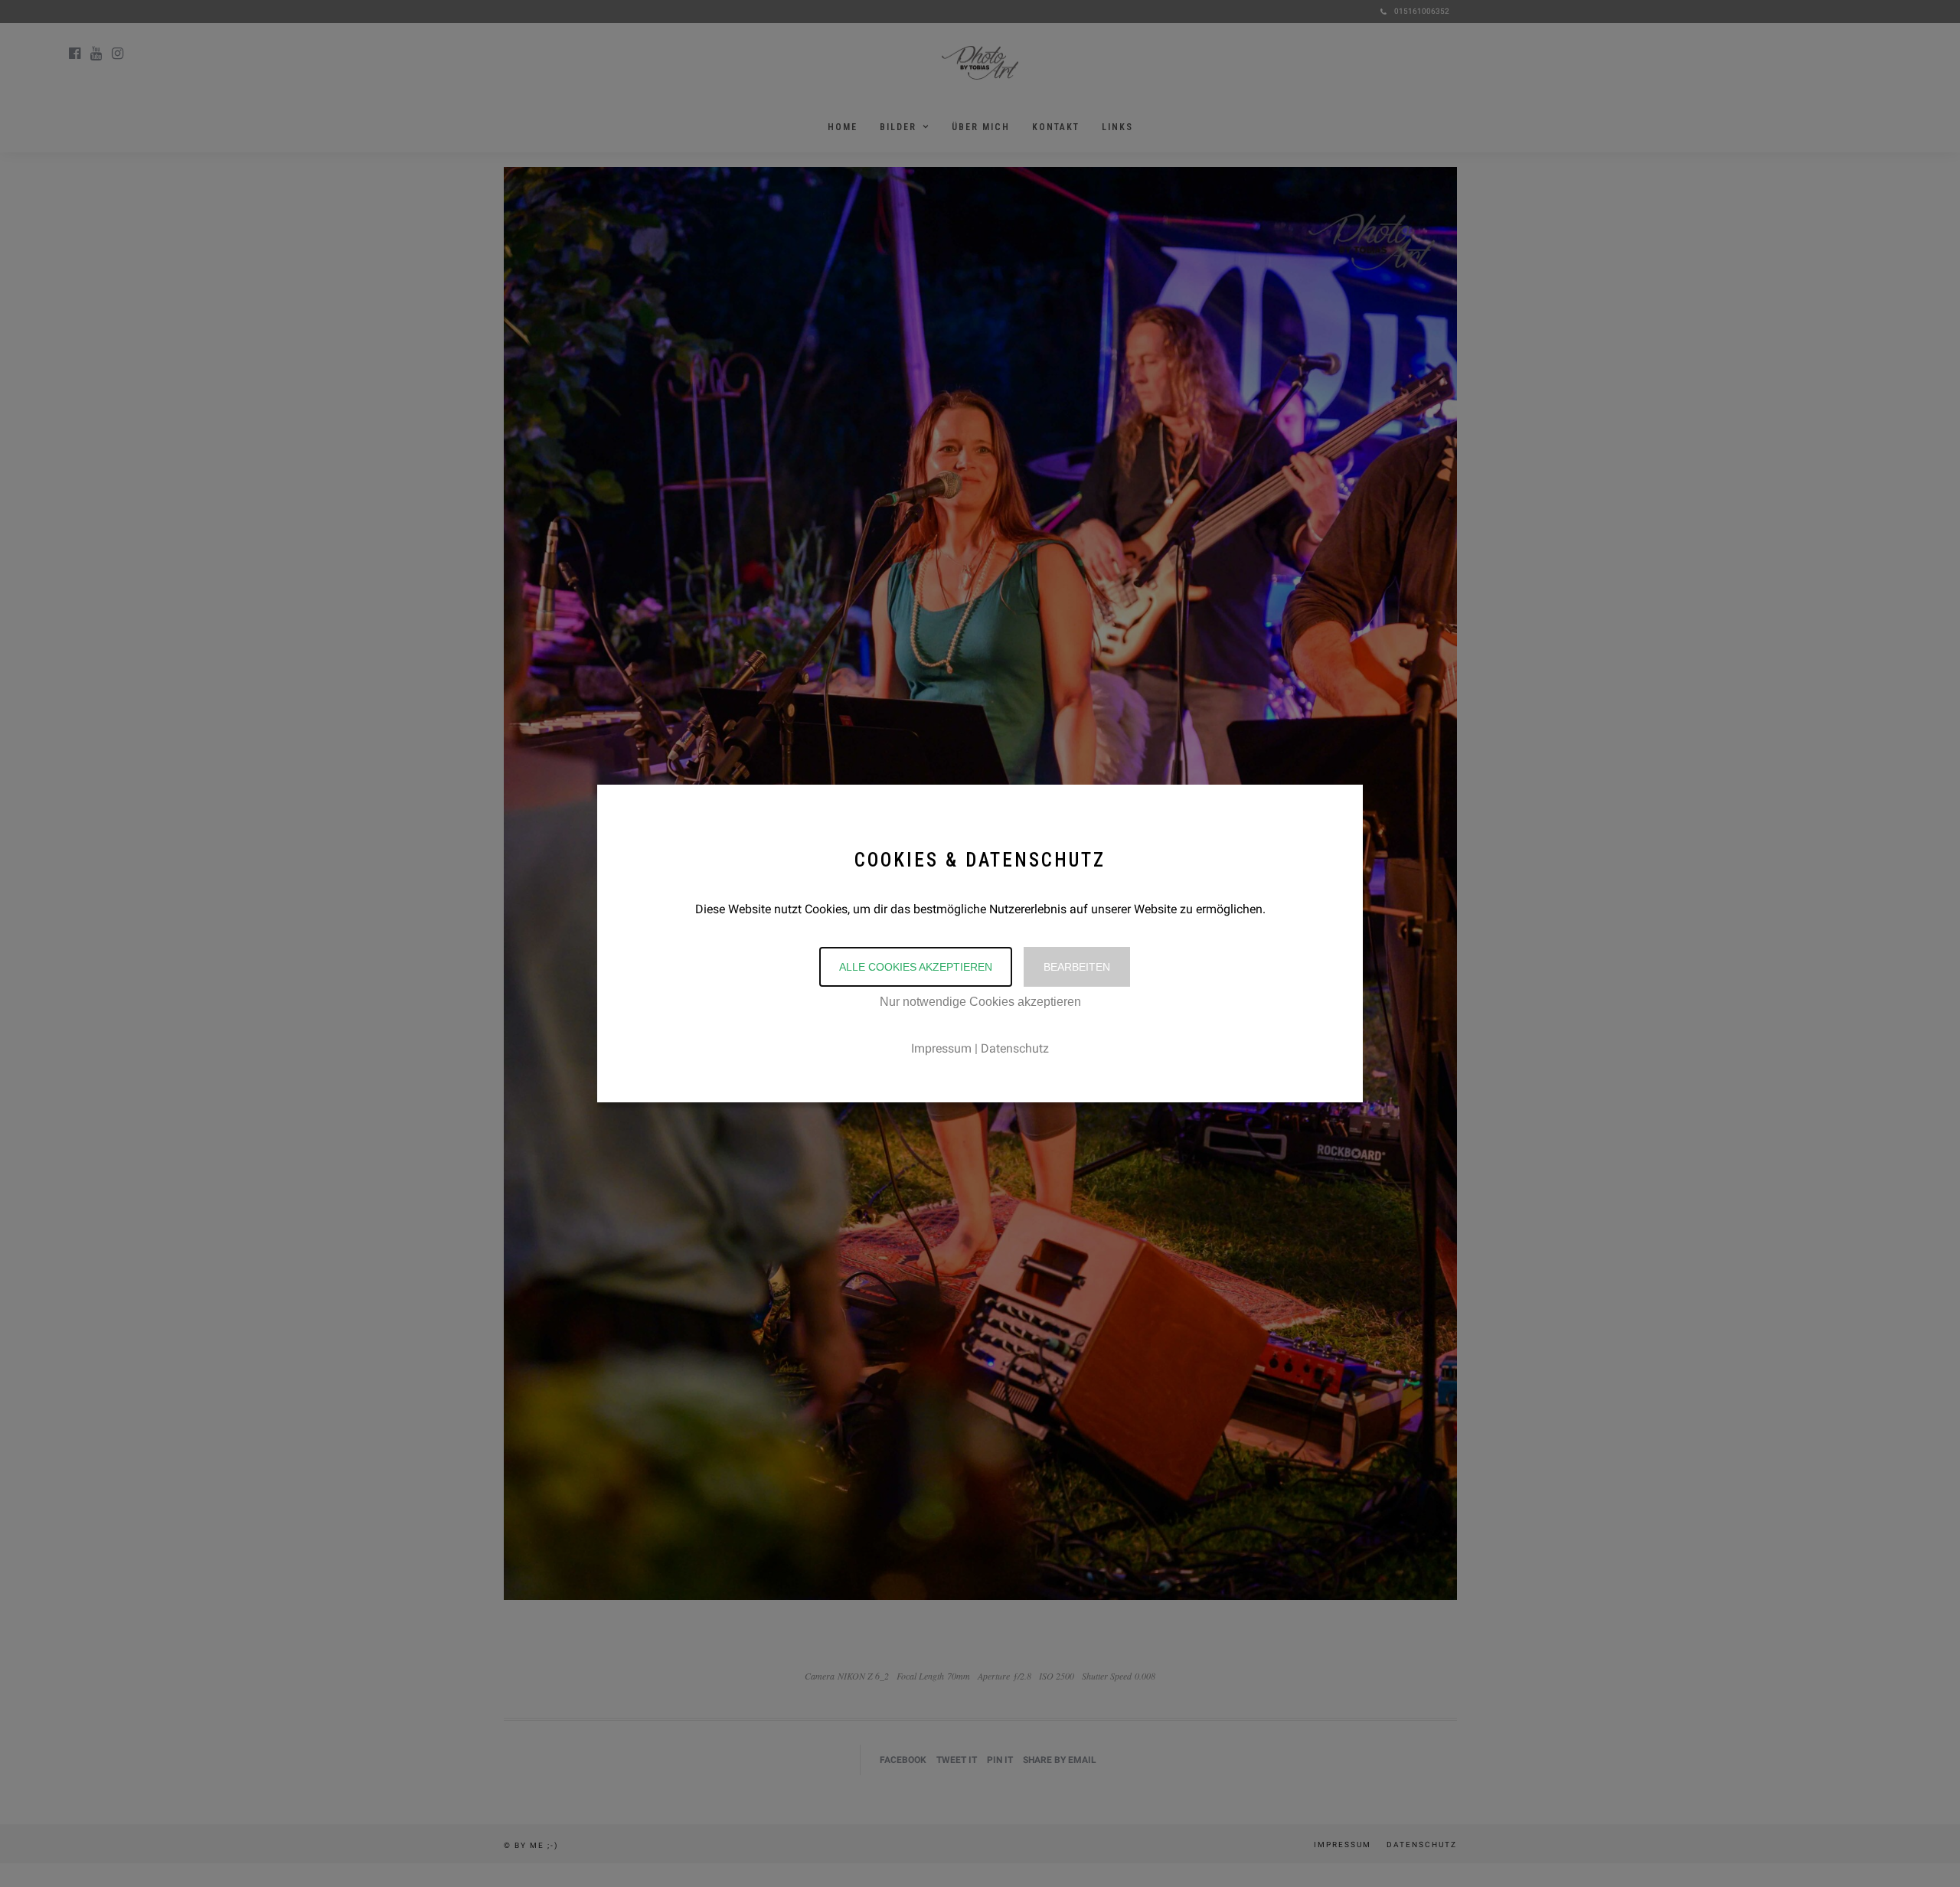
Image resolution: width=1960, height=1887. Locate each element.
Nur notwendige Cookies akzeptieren (980, 1002)
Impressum (941, 1048)
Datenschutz (1015, 1048)
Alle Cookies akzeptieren (916, 967)
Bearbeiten (1077, 967)
